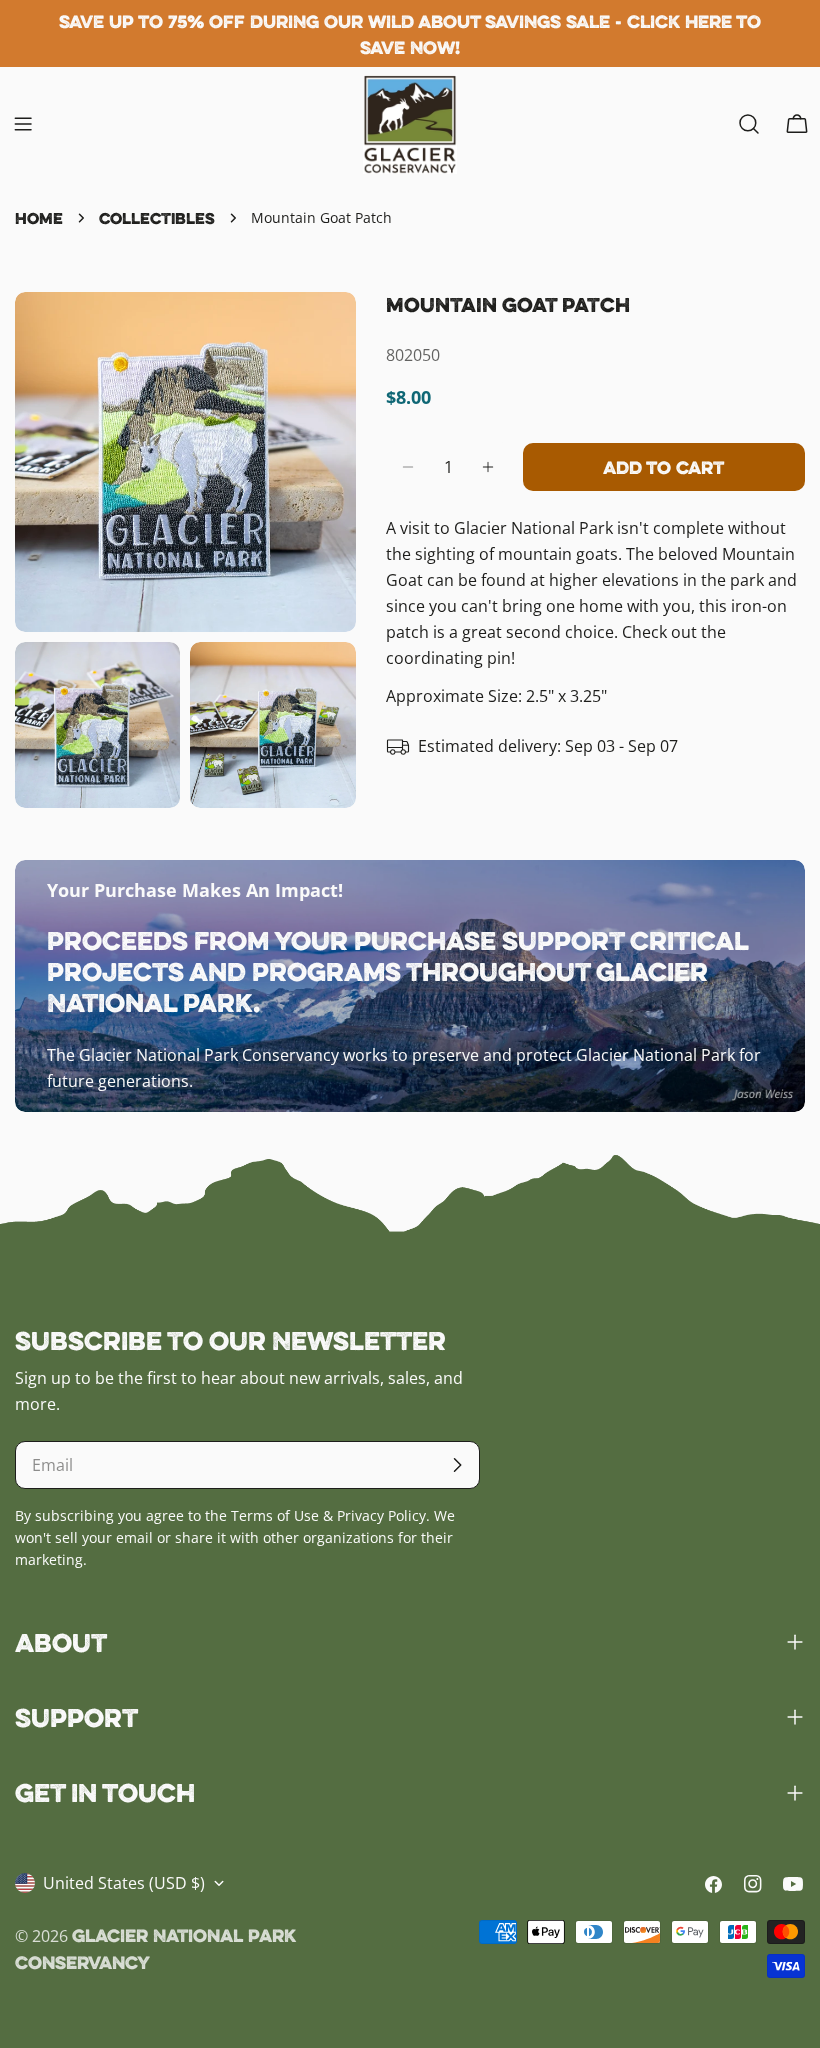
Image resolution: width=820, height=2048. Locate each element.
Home (39, 218)
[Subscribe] (457, 1465)
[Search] (749, 124)
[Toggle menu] (23, 124)
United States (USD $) (124, 1883)
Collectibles (157, 218)
